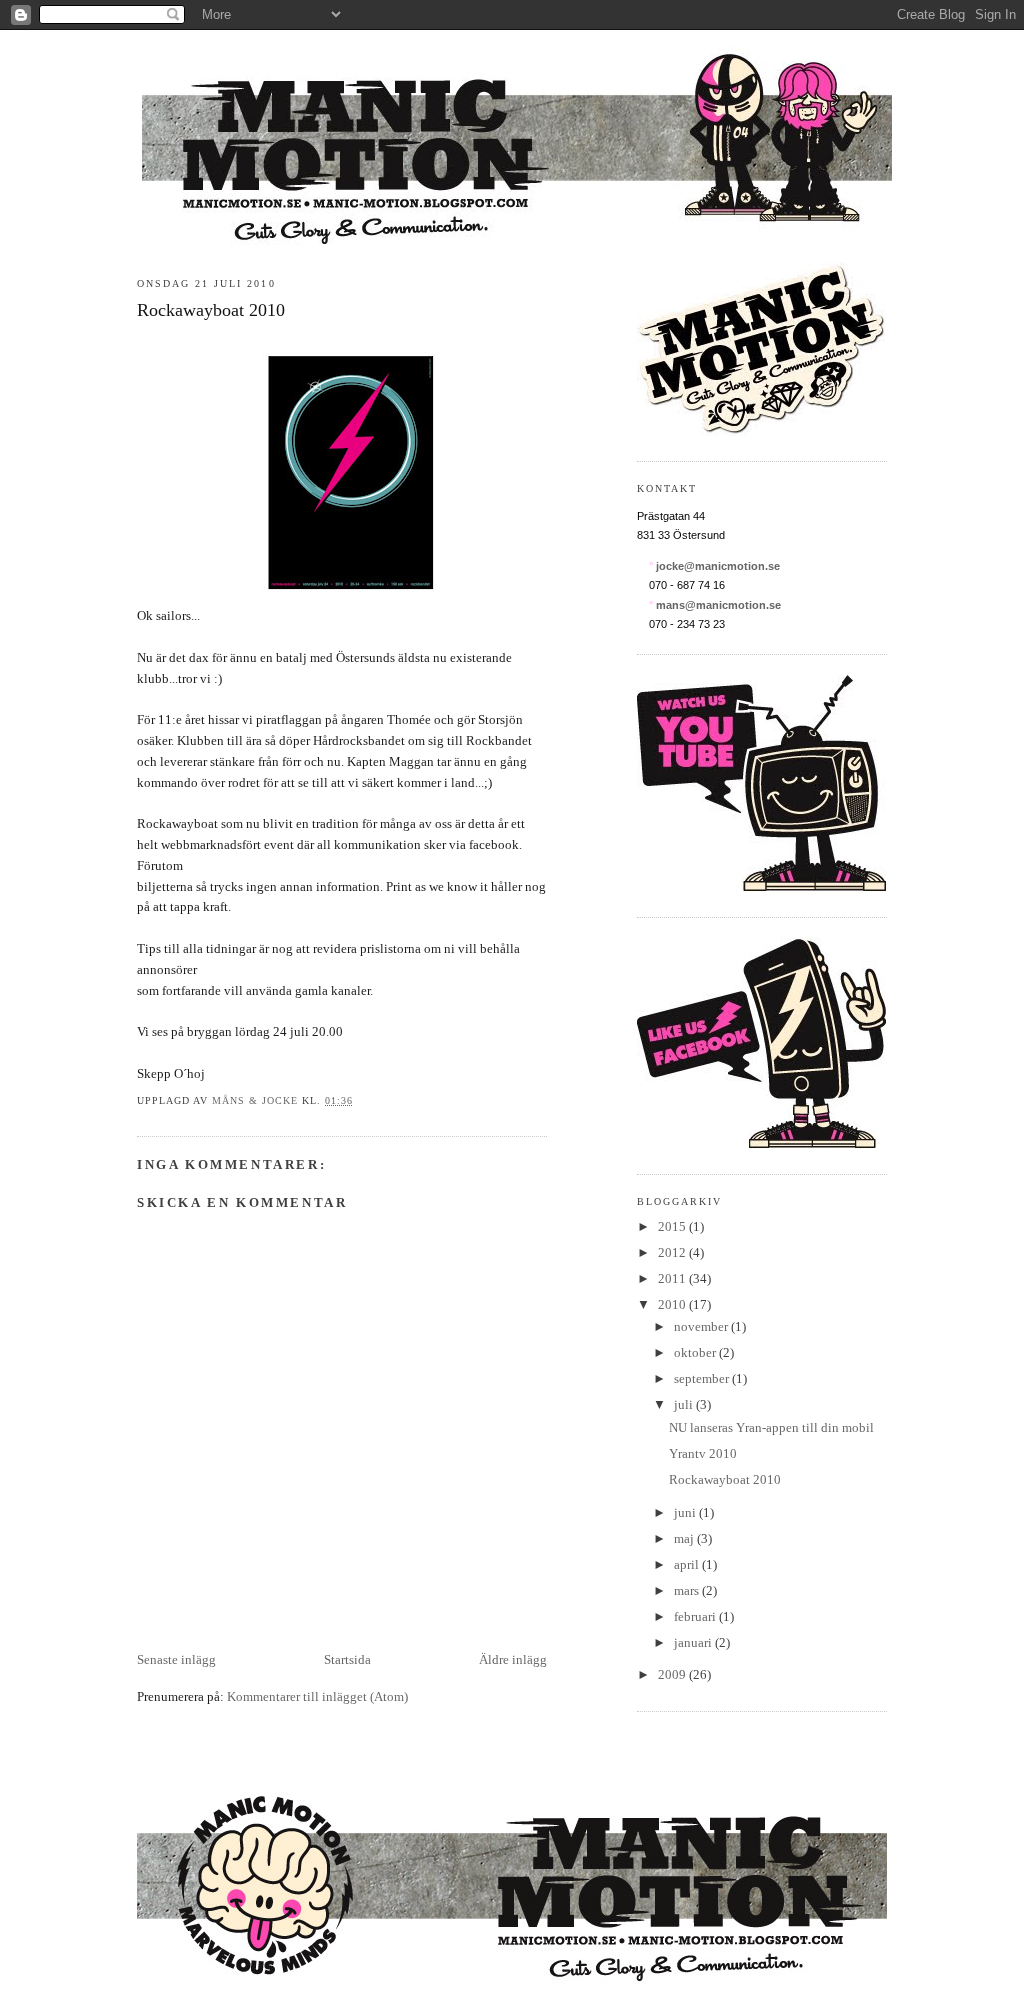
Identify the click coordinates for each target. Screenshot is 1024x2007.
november (702, 1326)
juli (685, 1404)
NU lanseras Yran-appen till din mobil (771, 1427)
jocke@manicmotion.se (718, 566)
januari (694, 1642)
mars (688, 1590)
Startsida (347, 1659)
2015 (673, 1226)
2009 (673, 1674)
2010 (673, 1304)
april (688, 1564)
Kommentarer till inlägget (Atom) (317, 1696)
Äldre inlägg (513, 1659)
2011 (673, 1278)
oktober (696, 1352)
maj (685, 1538)
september (703, 1378)
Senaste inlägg (176, 1659)
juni (686, 1512)
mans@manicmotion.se (718, 605)
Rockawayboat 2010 (725, 1479)
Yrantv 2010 (703, 1453)
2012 (673, 1252)
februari (696, 1616)
